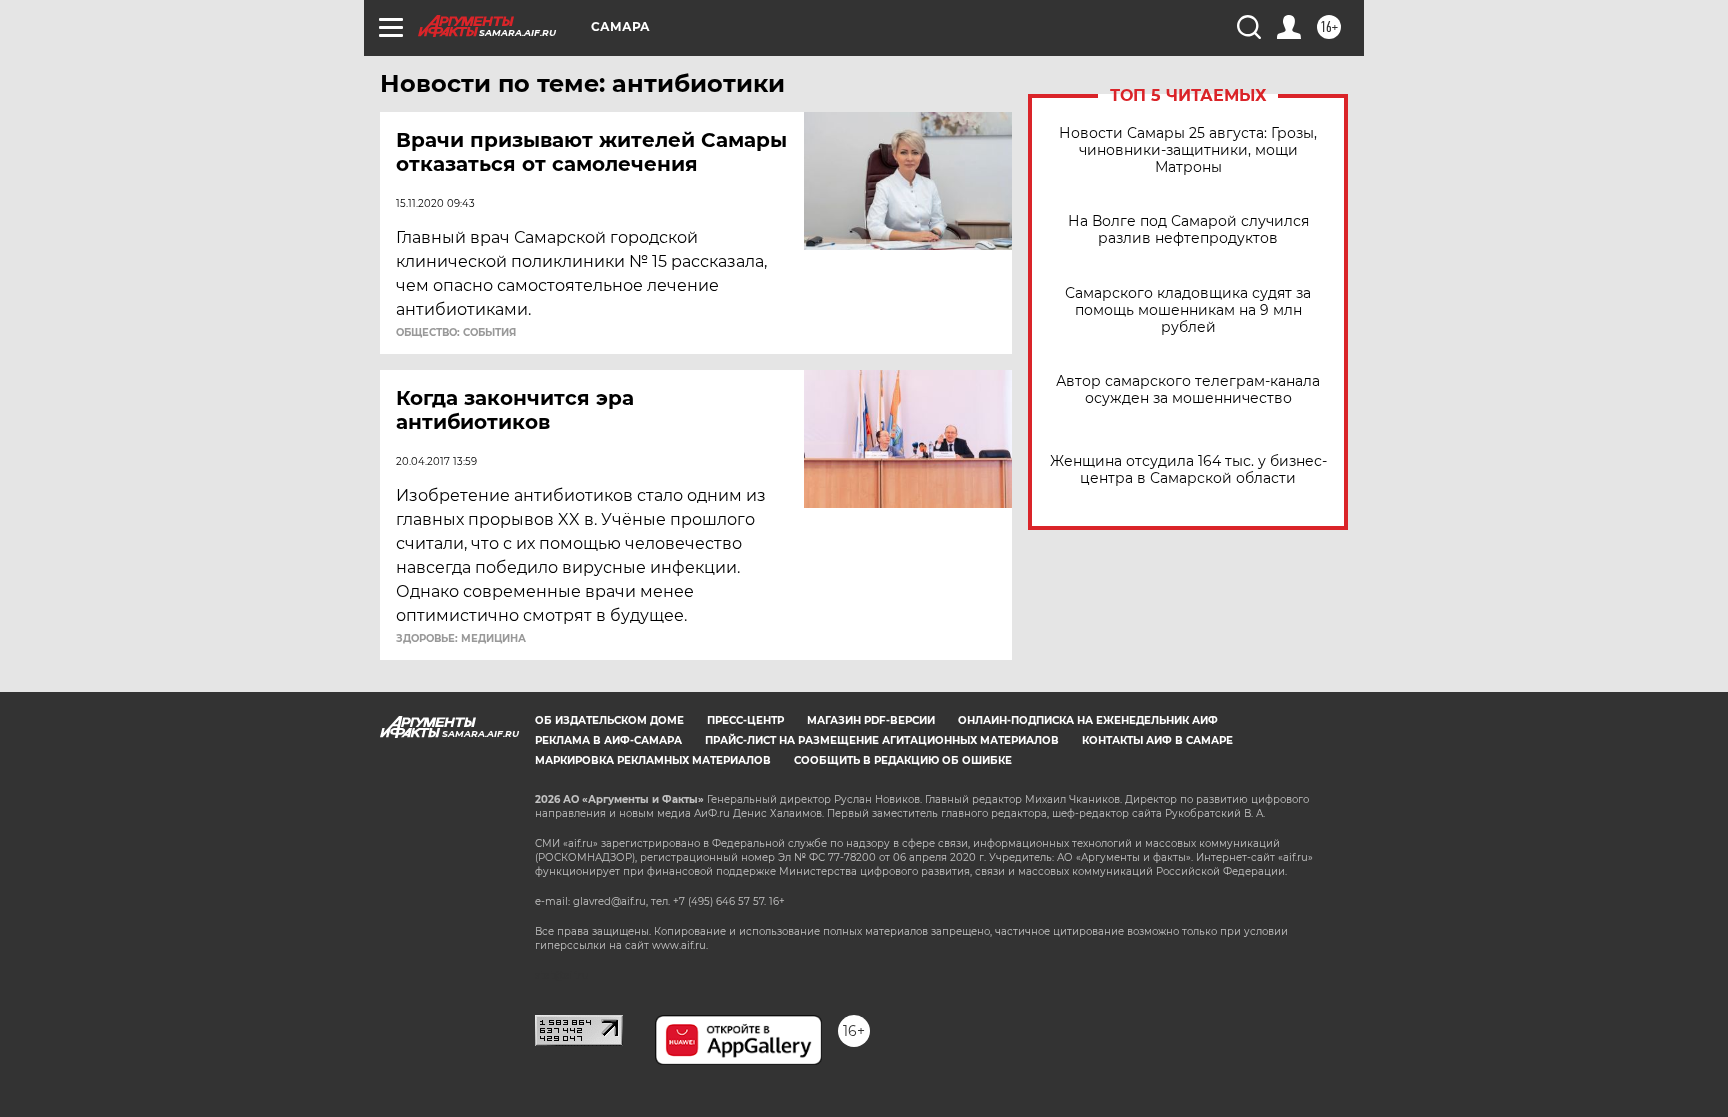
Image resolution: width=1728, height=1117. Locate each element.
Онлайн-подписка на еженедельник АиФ (1088, 720)
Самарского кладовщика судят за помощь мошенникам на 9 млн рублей (1188, 310)
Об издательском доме (609, 720)
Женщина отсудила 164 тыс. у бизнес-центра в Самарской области (1188, 470)
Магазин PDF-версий (871, 720)
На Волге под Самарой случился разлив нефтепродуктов (1188, 230)
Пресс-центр (745, 720)
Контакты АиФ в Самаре (1157, 740)
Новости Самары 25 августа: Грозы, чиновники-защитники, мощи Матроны (1188, 150)
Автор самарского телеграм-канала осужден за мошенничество (1188, 390)
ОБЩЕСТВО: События (456, 333)
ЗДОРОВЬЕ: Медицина (461, 639)
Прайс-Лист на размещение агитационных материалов (882, 740)
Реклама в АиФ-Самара (608, 740)
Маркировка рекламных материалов (653, 760)
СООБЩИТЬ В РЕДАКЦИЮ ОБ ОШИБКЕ (903, 760)
